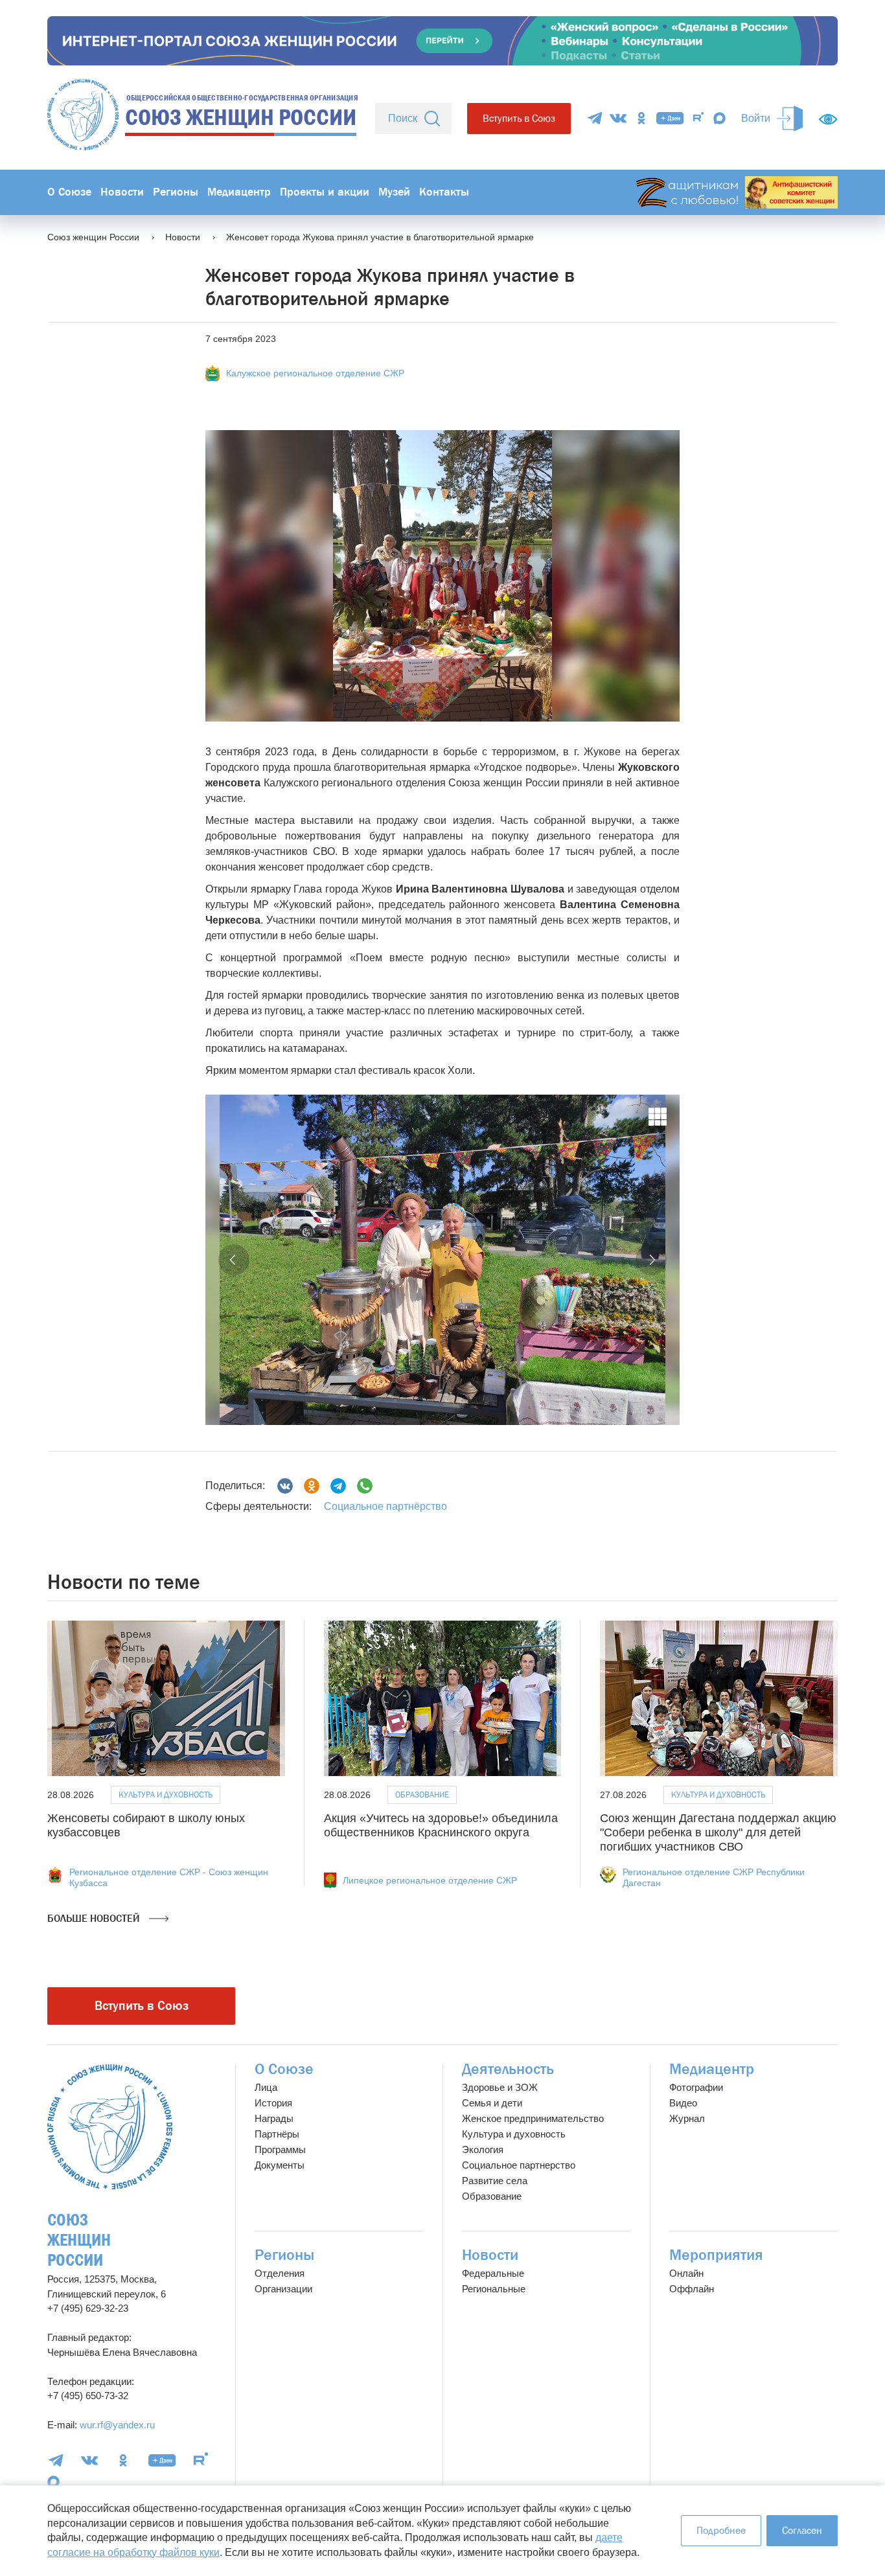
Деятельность (508, 2069)
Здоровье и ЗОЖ (500, 2087)
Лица (266, 2087)
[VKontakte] (618, 118)
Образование (422, 1795)
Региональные (494, 2289)
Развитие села (495, 2181)
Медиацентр (239, 192)
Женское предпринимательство (533, 2118)
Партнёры (277, 2134)
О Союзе (69, 192)
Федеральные (493, 2273)
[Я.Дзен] (670, 118)
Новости (122, 192)
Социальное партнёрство (385, 1506)
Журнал (687, 2118)
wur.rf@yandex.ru (117, 2425)
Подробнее (721, 2530)
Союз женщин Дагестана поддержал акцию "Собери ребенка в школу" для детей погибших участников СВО (718, 1832)
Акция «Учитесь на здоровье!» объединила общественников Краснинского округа (441, 1825)
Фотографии (696, 2087)
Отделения (280, 2273)
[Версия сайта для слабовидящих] (828, 119)
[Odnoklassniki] (312, 1486)
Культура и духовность (166, 1795)
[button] (234, 1260)
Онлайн (686, 2273)
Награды (274, 2118)
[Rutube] (698, 118)
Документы (280, 2165)
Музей (394, 192)
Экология (483, 2149)
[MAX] (719, 118)
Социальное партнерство (519, 2165)
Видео (683, 2103)
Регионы (176, 192)
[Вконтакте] (285, 1486)
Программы (280, 2149)
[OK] (641, 118)
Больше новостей (95, 1918)
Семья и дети (492, 2103)
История (273, 2103)
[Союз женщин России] (110, 2127)
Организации (283, 2289)
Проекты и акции (325, 192)
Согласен (802, 2530)
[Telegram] (595, 118)
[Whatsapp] (365, 1486)
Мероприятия (716, 2255)
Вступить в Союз (519, 118)
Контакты (444, 192)
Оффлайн (692, 2289)
